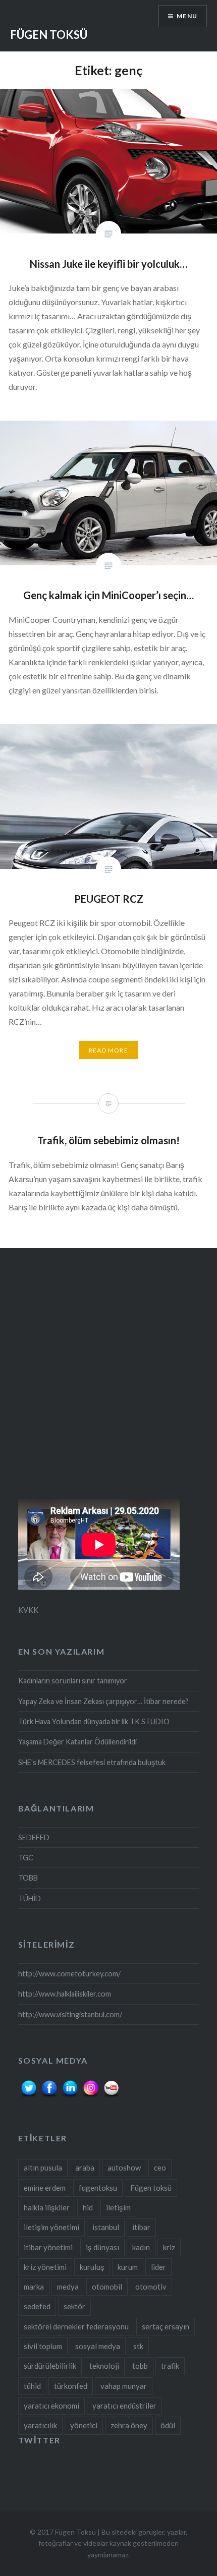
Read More (108, 1050)
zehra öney (129, 2425)
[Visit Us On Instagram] (91, 2097)
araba (85, 2168)
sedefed (37, 2306)
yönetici (84, 2425)
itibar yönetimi (48, 2247)
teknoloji (104, 2366)
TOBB (28, 1878)
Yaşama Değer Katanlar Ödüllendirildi (77, 1742)
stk (138, 2346)
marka (34, 2287)
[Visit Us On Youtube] (111, 2097)
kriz (169, 2247)
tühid (32, 2386)
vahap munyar (124, 2386)
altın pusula (43, 2168)
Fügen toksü (151, 2188)
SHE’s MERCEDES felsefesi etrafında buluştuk (92, 1762)
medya (68, 2287)
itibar (141, 2227)
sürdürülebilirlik (50, 2366)
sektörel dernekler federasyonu (76, 2326)
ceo (160, 2168)
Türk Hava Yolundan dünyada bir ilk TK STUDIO (94, 1721)
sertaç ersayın (166, 2326)
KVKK (28, 1610)
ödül (168, 2425)
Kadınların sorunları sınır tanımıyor (73, 1681)
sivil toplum (43, 2346)
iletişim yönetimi (51, 2227)
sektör (74, 2306)
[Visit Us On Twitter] (29, 2097)
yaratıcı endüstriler (124, 2406)
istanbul (106, 2227)
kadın (141, 2247)
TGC (26, 1858)
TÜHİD (30, 1898)
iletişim (118, 2207)
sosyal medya (98, 2346)
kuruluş (92, 2267)
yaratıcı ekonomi (51, 2406)
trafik (170, 2366)
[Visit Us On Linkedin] (70, 2097)
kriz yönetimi (45, 2267)
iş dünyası (102, 2247)
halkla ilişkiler (47, 2207)
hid (88, 2207)
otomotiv (151, 2287)
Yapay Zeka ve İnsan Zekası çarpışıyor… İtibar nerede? (103, 1701)
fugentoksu (98, 2188)
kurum (128, 2267)
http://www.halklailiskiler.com (65, 1994)
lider (158, 2267)
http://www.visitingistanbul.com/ (70, 2014)
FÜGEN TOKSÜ (49, 35)
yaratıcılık (40, 2425)
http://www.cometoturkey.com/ (69, 1974)
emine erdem (45, 2188)
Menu (187, 16)
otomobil (107, 2287)
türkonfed (71, 2386)
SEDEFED (34, 1837)
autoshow (124, 2168)
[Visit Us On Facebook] (49, 2097)
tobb (140, 2366)
